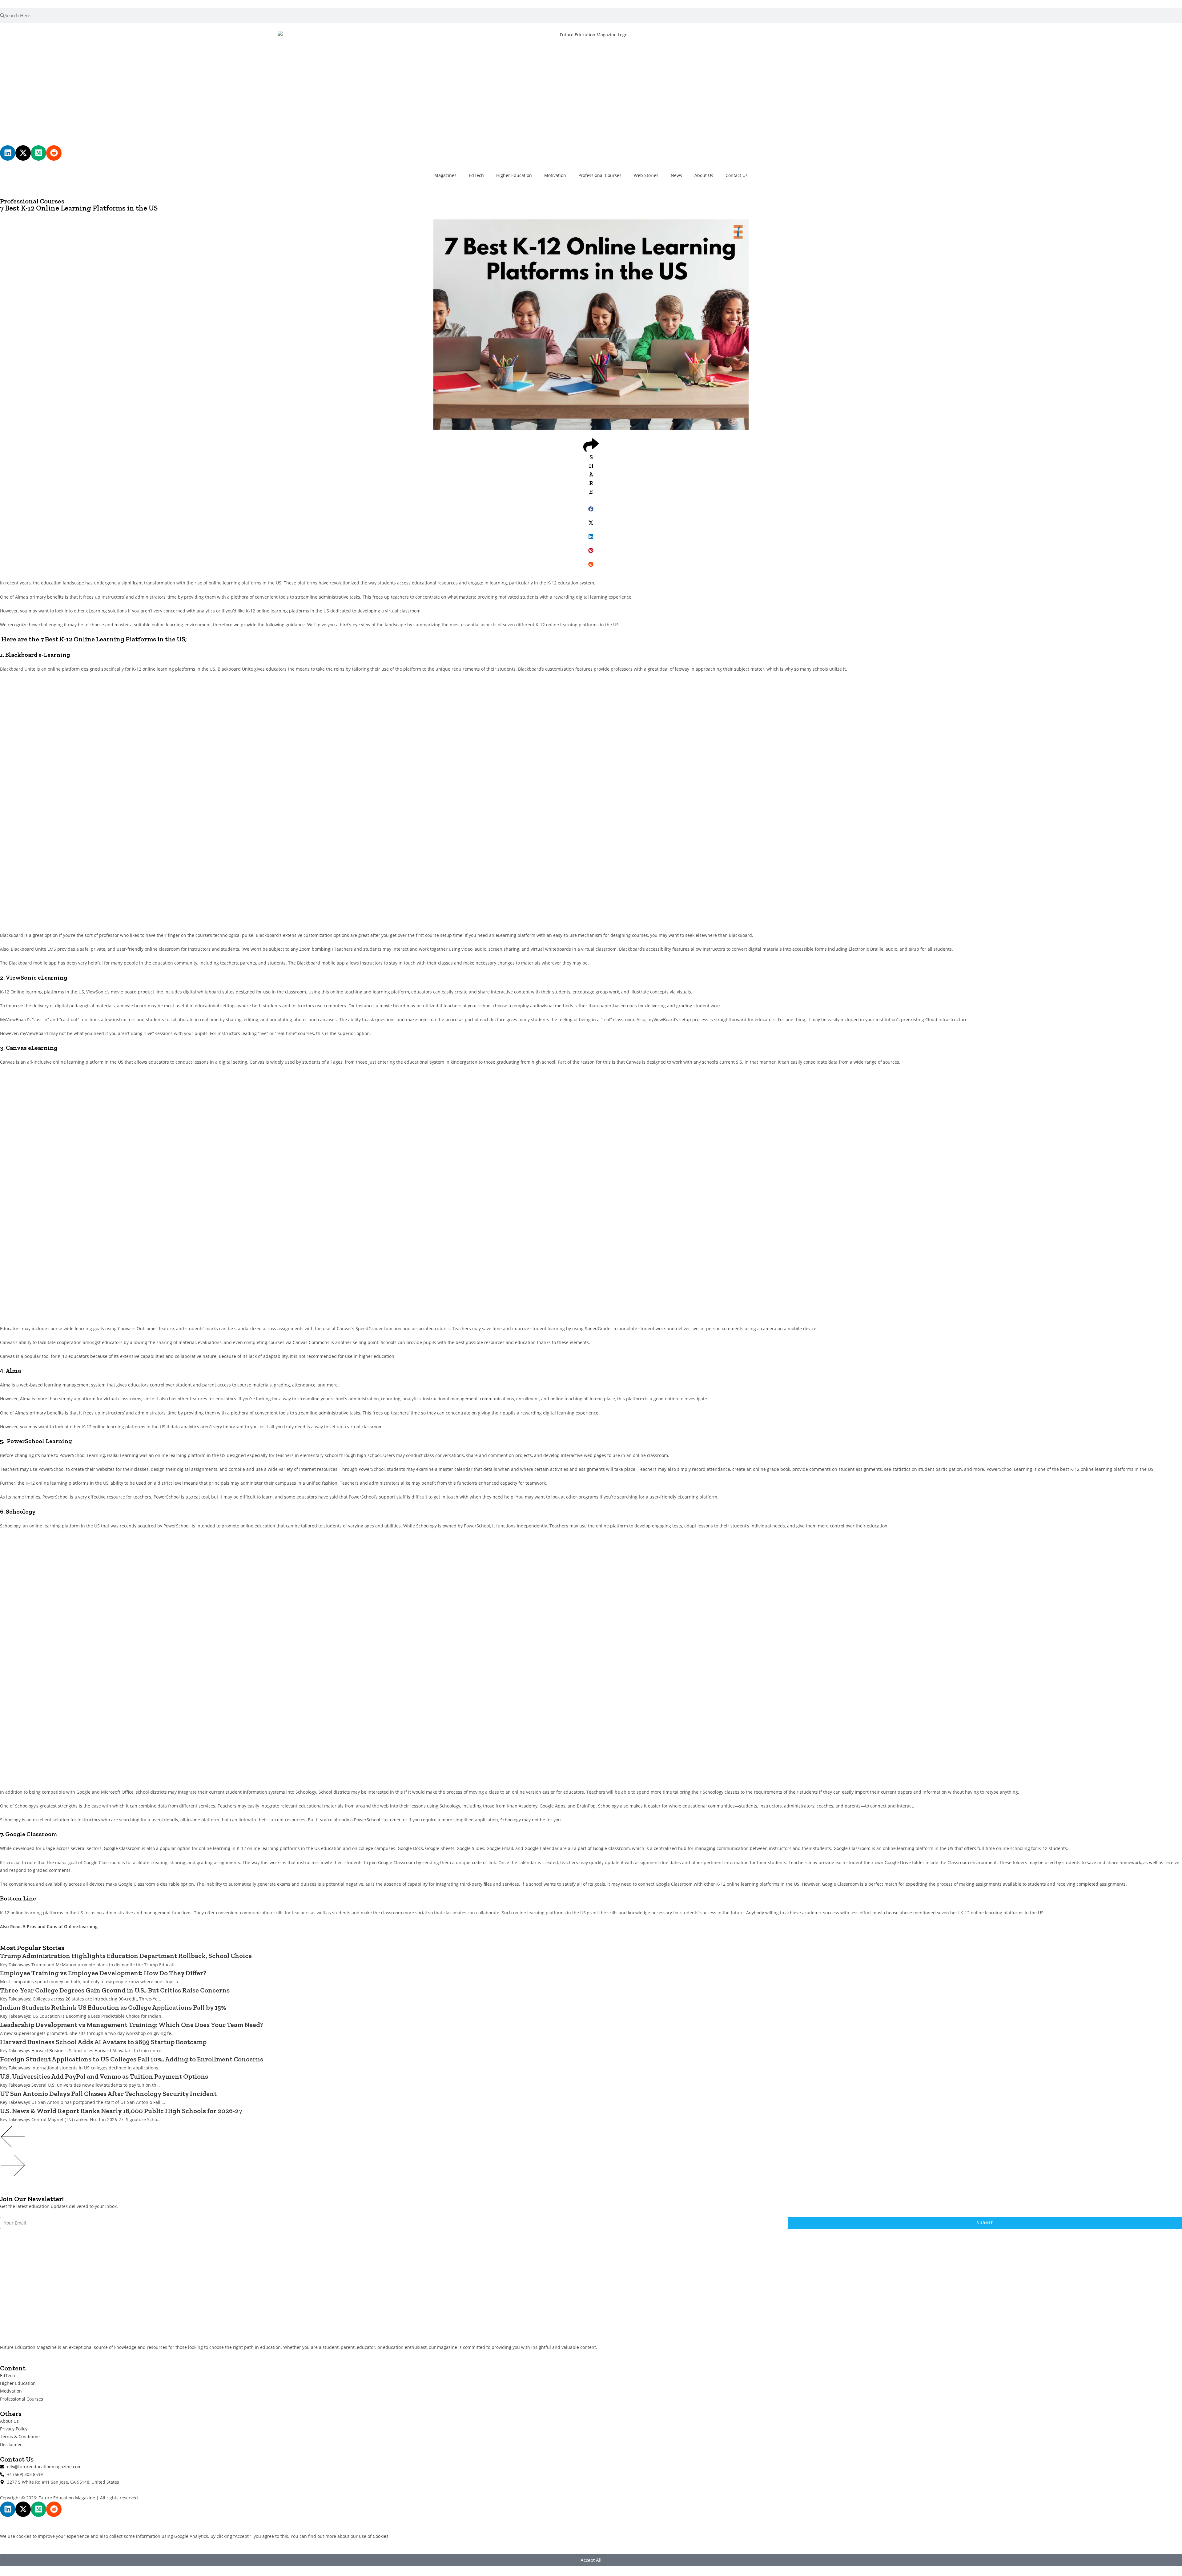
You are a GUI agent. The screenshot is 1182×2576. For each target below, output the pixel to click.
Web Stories (646, 175)
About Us (704, 175)
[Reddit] (54, 153)
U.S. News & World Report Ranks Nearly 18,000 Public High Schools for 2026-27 (121, 2111)
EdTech (476, 175)
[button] (591, 509)
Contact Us (737, 175)
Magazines (445, 175)
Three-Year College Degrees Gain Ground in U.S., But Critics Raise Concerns (115, 1990)
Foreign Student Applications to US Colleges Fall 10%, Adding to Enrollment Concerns (132, 2059)
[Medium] (38, 153)
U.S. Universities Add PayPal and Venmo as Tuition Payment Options (104, 2076)
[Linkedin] (8, 153)
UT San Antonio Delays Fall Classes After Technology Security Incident (108, 2094)
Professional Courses (600, 175)
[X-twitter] (23, 153)
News (676, 175)
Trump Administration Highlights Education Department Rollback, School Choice (126, 1956)
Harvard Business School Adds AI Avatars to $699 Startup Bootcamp (103, 2042)
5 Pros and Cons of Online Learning (60, 1926)
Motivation (555, 175)
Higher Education (514, 175)
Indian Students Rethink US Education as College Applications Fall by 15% (113, 2007)
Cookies (381, 2536)
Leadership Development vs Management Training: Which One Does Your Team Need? (132, 2025)
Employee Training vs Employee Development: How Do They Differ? (103, 1973)
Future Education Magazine (67, 2498)
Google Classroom (122, 1848)
